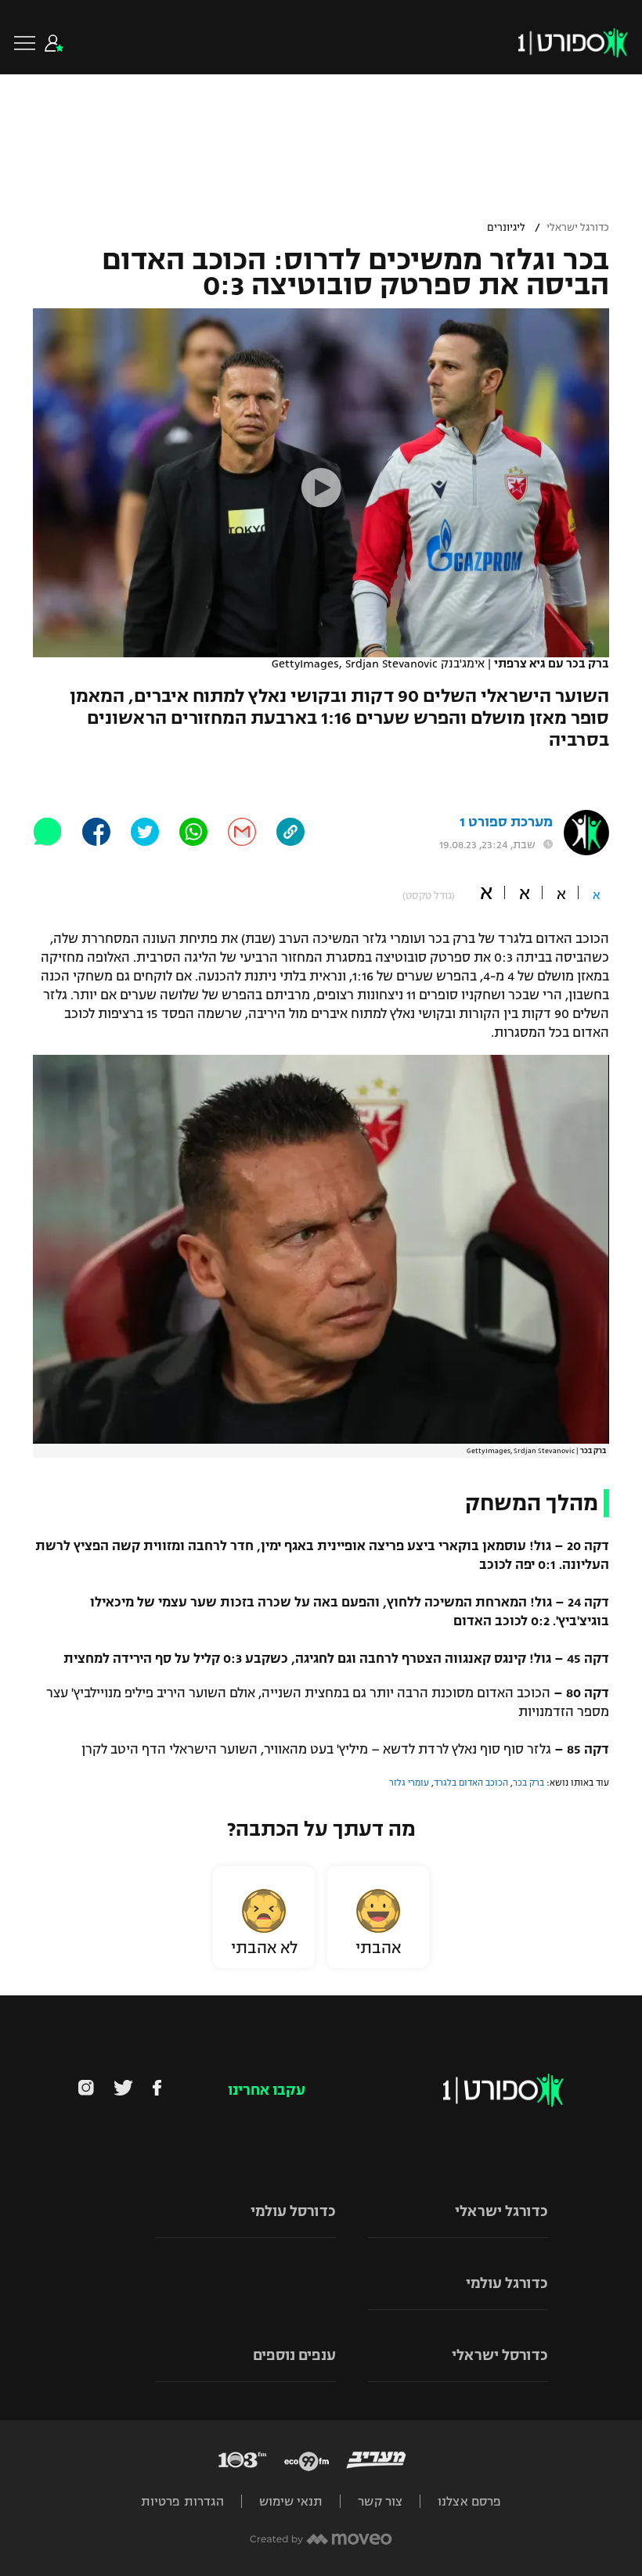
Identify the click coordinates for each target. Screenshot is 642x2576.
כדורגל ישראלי (578, 228)
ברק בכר (528, 1783)
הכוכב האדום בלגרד (471, 1783)
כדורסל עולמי (293, 2211)
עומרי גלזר (409, 1783)
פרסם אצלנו (469, 2501)
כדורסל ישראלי (500, 2355)
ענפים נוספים (294, 2355)
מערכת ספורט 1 (506, 822)
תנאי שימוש (291, 2501)
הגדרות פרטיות (182, 2501)
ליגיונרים (506, 228)
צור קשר (380, 2501)
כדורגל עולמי (507, 2283)
